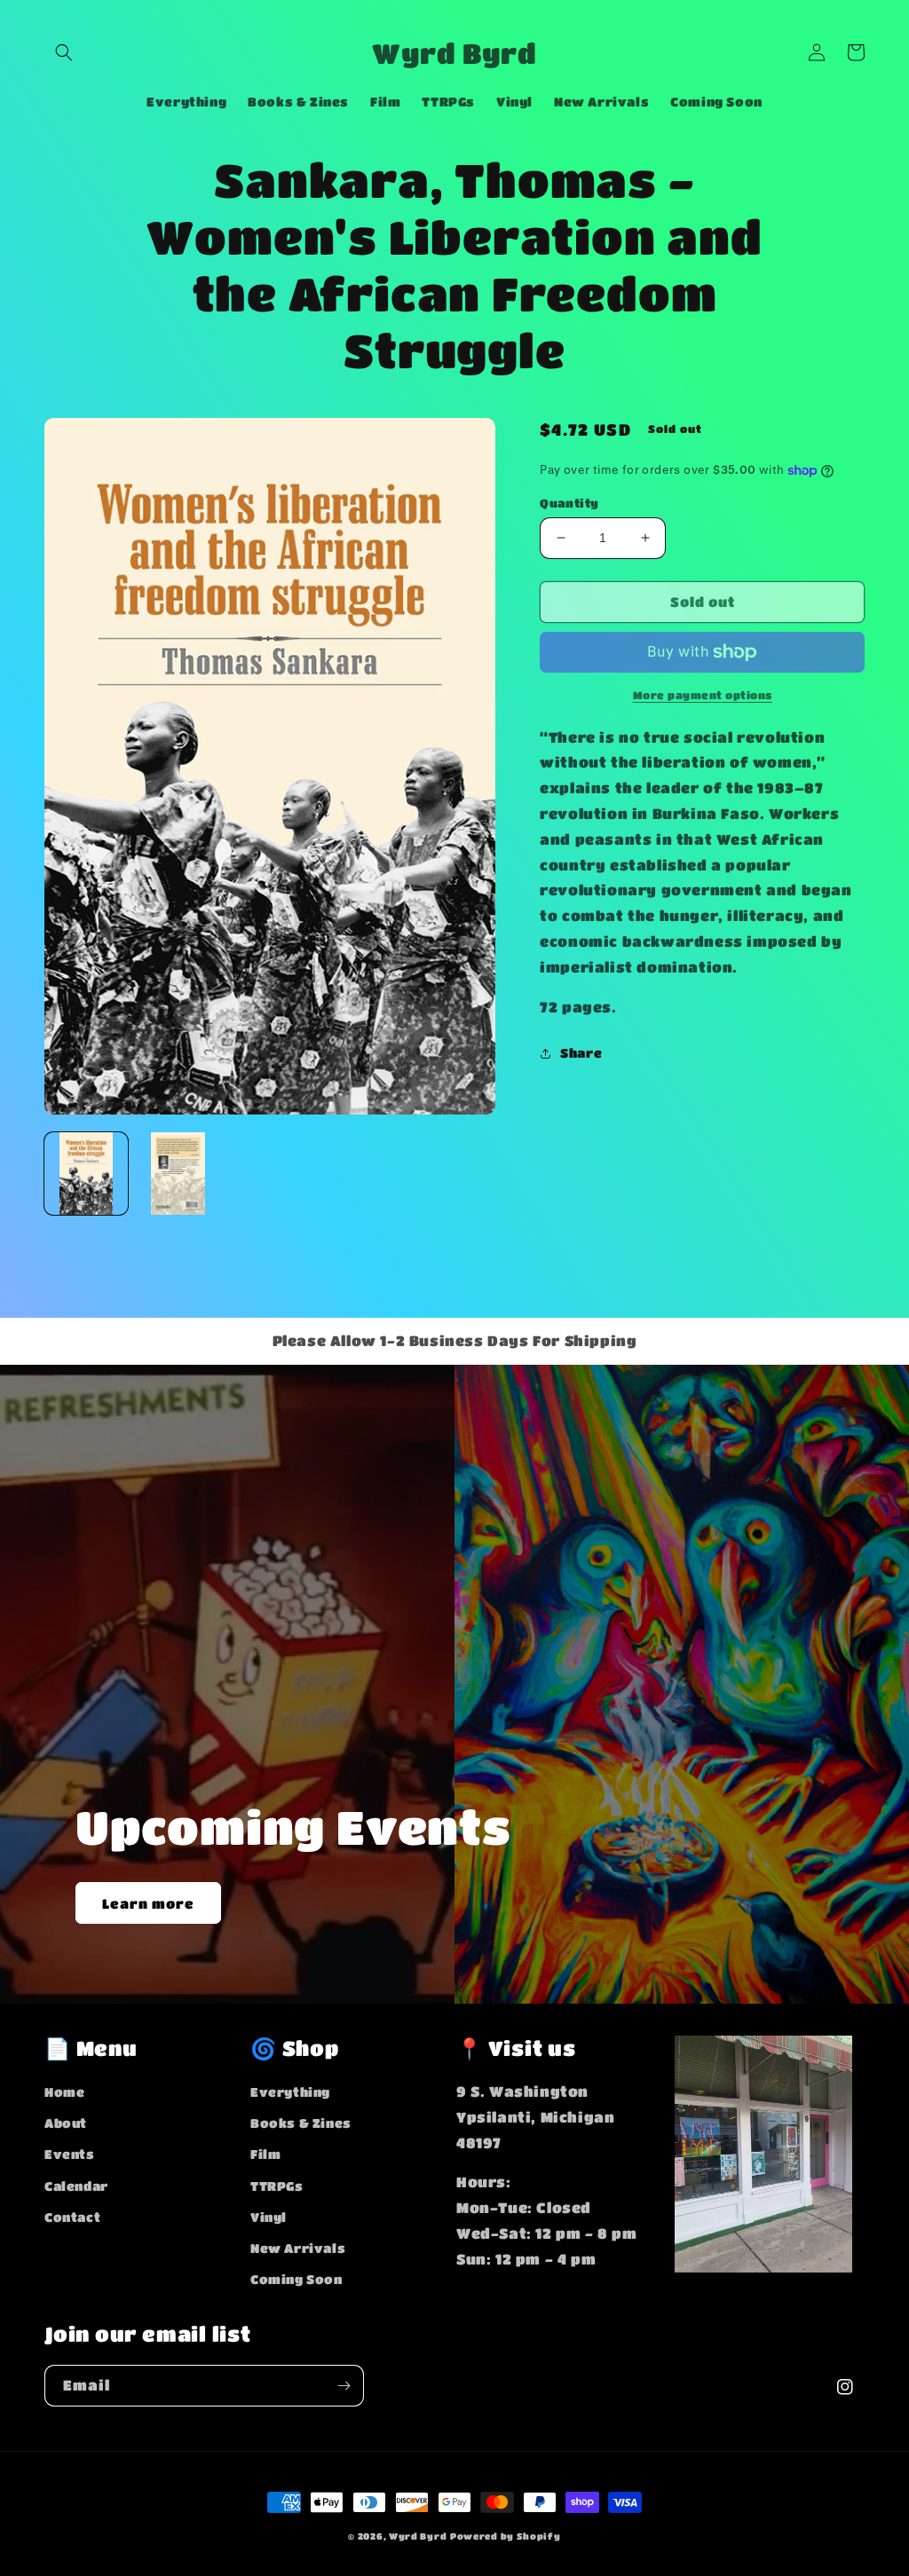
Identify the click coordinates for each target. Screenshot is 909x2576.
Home (64, 2092)
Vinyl (269, 2217)
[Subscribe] (344, 2386)
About (66, 2123)
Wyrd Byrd (418, 2536)
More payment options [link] (703, 695)
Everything (290, 2092)
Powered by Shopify (506, 2536)
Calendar (76, 2186)
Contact (72, 2217)
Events (70, 2154)
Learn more (148, 1903)
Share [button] (581, 1052)
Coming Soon (296, 2279)
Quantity (569, 503)
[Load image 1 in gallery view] (86, 1174)
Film (265, 2154)
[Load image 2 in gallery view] (178, 1174)
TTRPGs (277, 2186)
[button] (64, 52)
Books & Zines (301, 2123)
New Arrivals (298, 2248)
